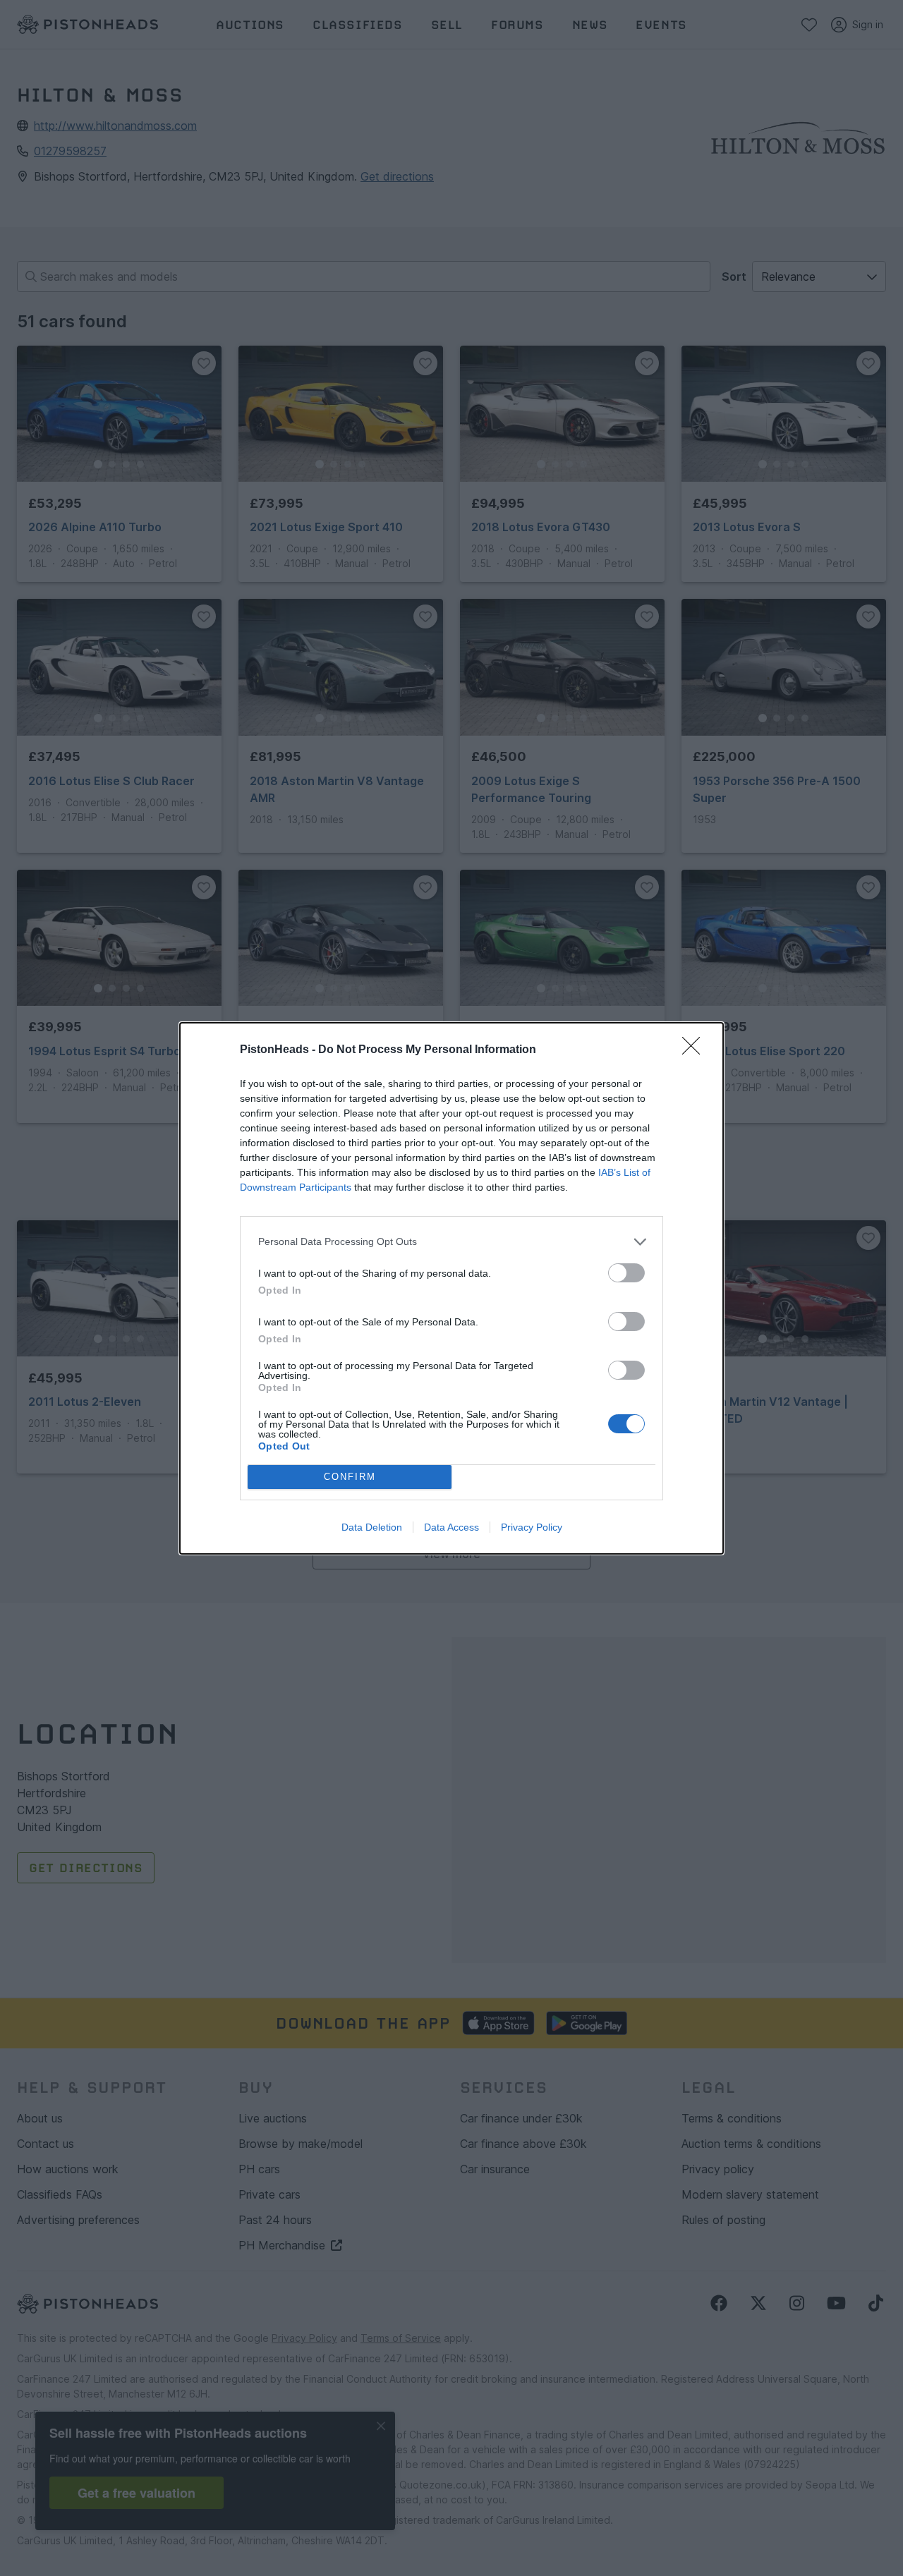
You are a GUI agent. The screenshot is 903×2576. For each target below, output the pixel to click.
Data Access (451, 1527)
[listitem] (451, 1242)
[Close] (696, 1050)
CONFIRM (350, 1477)
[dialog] (451, 1288)
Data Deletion (372, 1527)
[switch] (626, 1273)
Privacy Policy (532, 1527)
